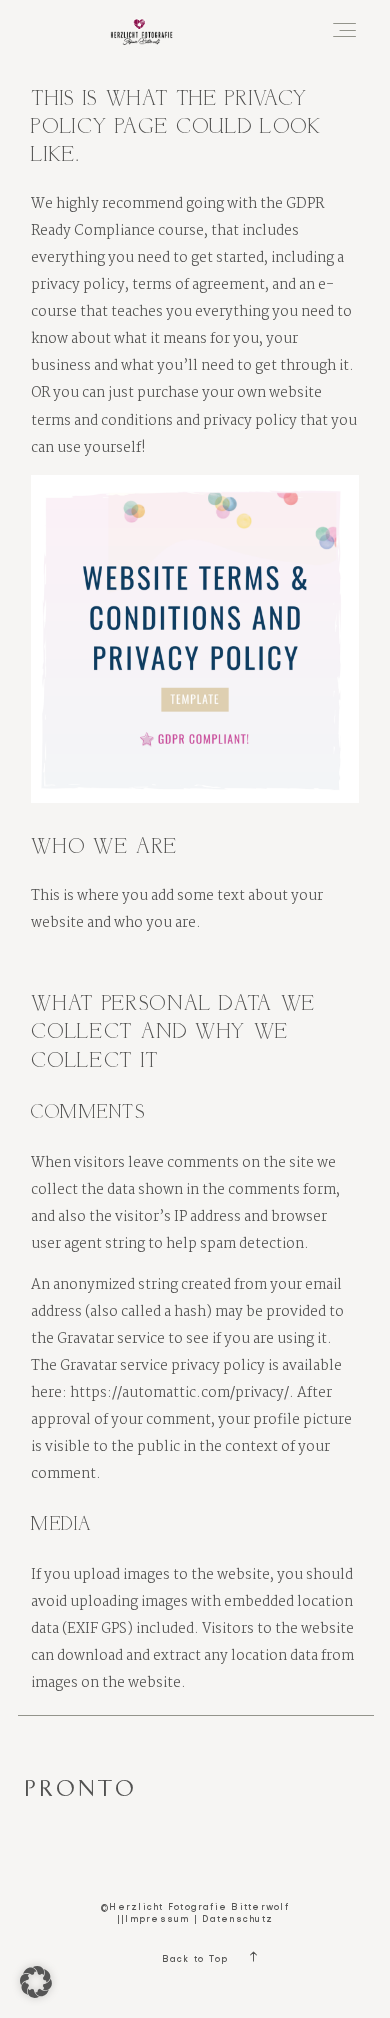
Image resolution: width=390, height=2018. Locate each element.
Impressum (157, 1920)
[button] (36, 1982)
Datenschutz (237, 1920)
